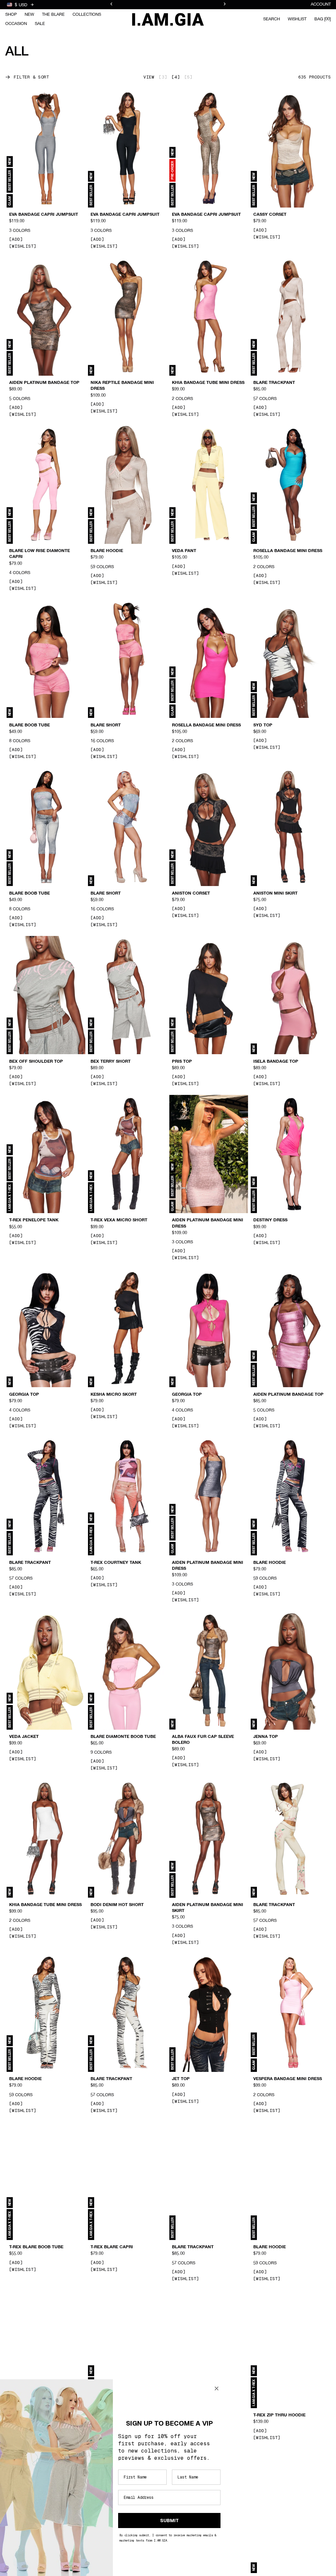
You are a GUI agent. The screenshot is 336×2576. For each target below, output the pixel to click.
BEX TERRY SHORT (111, 1061)
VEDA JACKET (24, 1737)
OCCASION (16, 24)
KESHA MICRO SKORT (114, 1394)
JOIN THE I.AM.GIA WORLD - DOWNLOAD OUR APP (168, 5)
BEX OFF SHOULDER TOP (36, 1061)
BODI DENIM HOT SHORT (117, 1905)
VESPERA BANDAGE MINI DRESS (288, 2079)
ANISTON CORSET (191, 893)
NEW (29, 15)
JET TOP (181, 2079)
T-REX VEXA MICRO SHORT (119, 1220)
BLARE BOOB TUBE (30, 725)
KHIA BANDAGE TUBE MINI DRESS (208, 383)
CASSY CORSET (270, 215)
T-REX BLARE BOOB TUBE (36, 2247)
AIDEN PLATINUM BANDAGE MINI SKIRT (208, 1908)
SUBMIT (169, 2520)
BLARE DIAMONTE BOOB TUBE (123, 1737)
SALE (40, 24)
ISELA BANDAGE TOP (276, 1061)
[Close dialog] (217, 2388)
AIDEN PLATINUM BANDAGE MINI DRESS (208, 1223)
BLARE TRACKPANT (274, 383)
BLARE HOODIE (107, 551)
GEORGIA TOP (24, 1394)
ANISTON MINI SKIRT (275, 893)
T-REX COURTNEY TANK (116, 1563)
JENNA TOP (266, 1737)
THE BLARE (53, 15)
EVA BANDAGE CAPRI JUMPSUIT (44, 215)
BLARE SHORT (106, 725)
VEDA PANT (184, 551)
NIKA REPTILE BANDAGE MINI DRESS (122, 386)
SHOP (11, 15)
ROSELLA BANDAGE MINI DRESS (288, 551)
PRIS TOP (182, 1061)
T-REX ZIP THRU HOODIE (279, 2415)
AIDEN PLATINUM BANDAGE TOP (44, 383)
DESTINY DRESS (270, 1220)
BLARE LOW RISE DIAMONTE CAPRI (40, 554)
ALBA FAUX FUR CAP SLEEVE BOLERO (203, 1740)
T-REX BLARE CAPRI (112, 2247)
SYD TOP (263, 725)
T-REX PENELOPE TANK (34, 1220)
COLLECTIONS (87, 15)
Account (321, 4)
